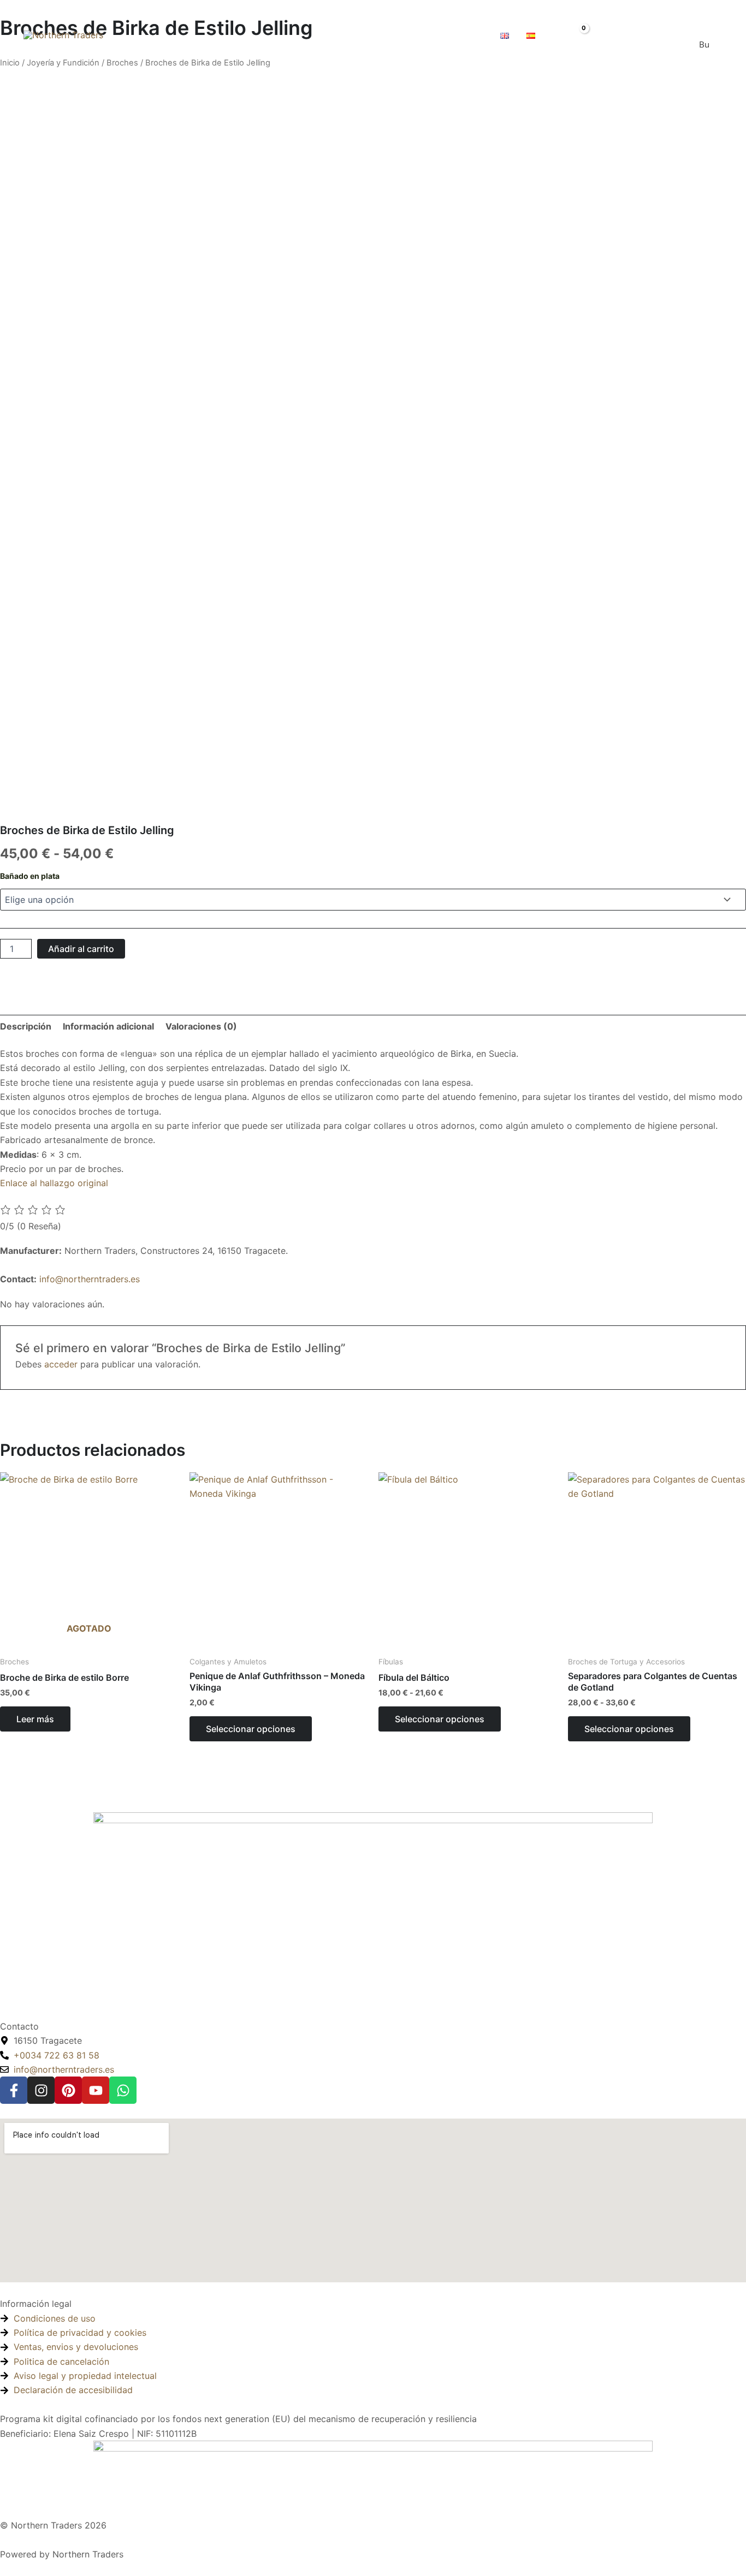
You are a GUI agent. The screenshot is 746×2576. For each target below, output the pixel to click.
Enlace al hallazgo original (54, 1183)
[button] (422, 35)
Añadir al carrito (81, 949)
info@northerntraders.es (90, 1279)
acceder (61, 1364)
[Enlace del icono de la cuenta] (603, 35)
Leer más (35, 1719)
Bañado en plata (30, 876)
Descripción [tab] (26, 1026)
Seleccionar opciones (251, 1729)
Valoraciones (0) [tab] (201, 1026)
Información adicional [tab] (108, 1026)
